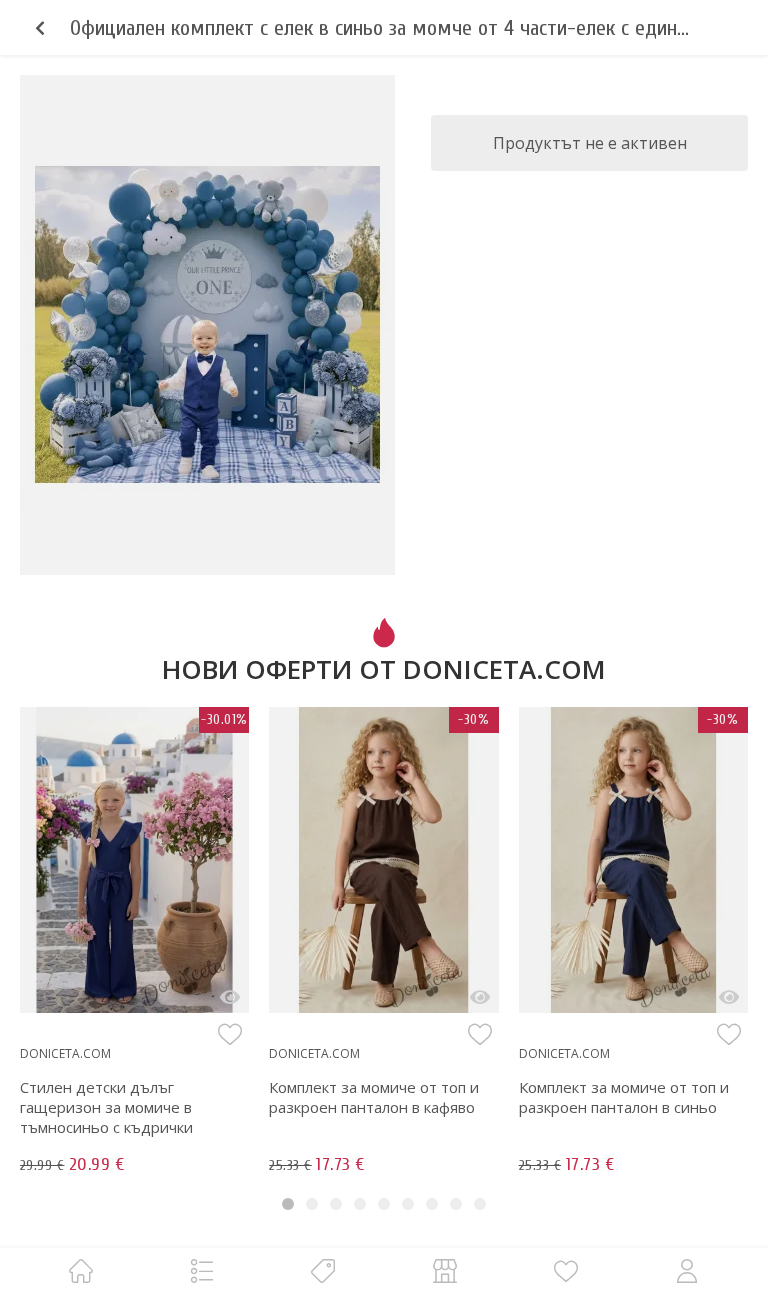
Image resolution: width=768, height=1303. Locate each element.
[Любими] (566, 1270)
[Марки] (323, 1270)
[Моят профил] (687, 1270)
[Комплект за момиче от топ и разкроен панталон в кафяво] (480, 997)
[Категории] (202, 1270)
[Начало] (81, 1270)
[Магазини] (445, 1270)
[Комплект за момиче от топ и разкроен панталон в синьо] (729, 997)
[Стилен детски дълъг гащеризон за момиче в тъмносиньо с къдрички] (230, 997)
